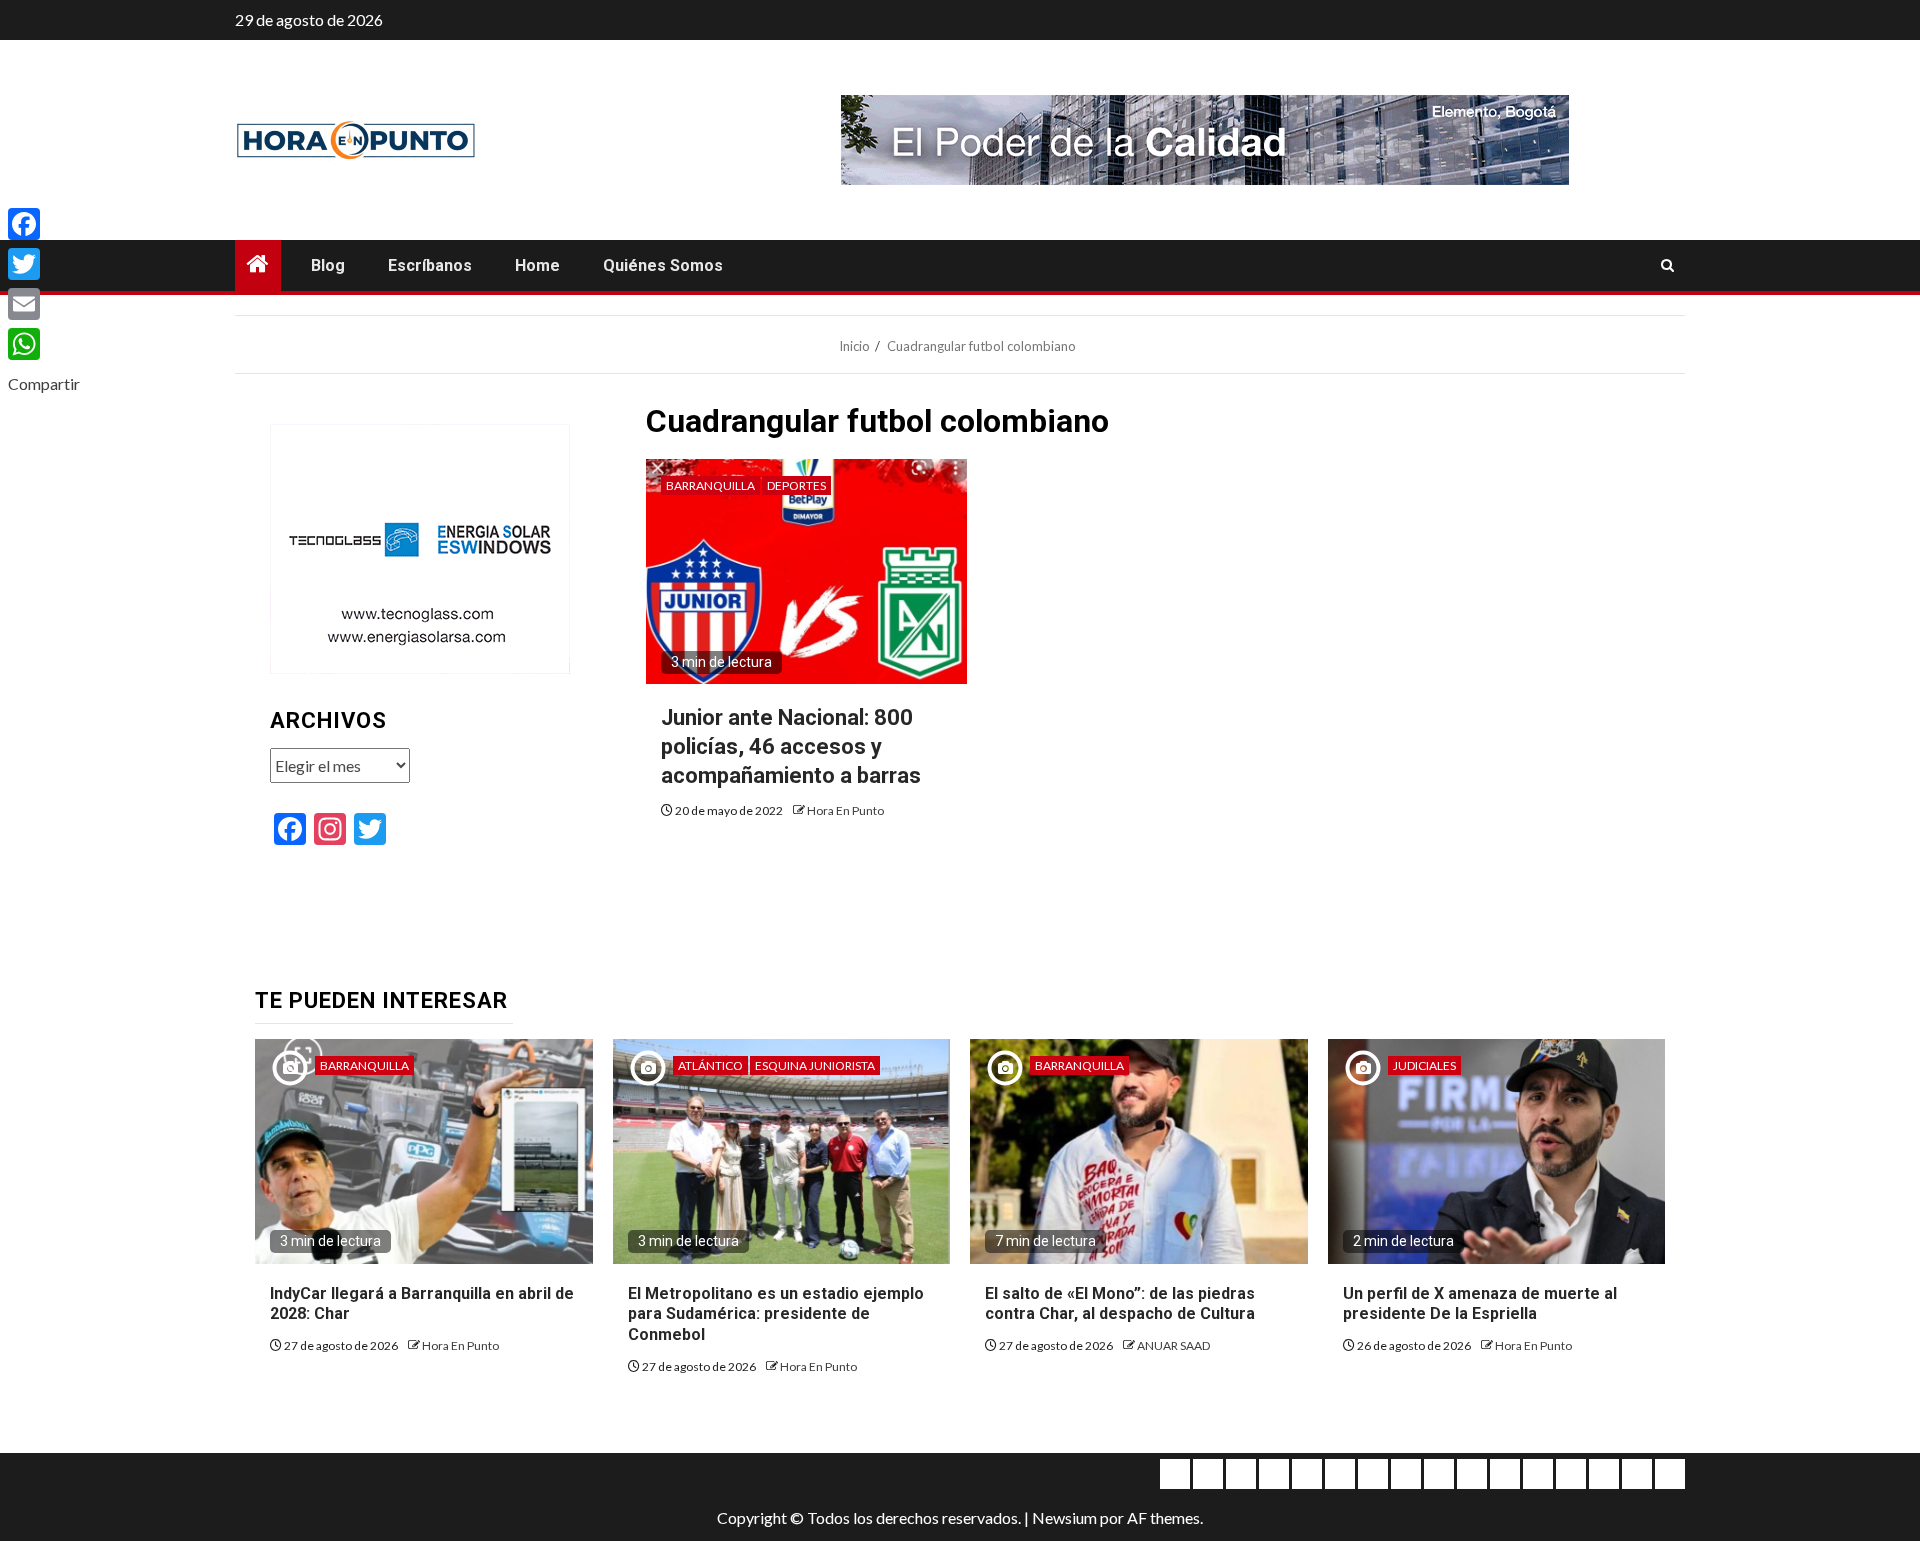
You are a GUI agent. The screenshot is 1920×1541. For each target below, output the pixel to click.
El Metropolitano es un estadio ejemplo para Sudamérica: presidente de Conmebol (776, 1314)
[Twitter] (44, 264)
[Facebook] (44, 224)
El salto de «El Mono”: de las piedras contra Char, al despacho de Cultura (1120, 1304)
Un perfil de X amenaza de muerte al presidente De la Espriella (1480, 1304)
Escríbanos (430, 265)
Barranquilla (710, 485)
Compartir (44, 383)
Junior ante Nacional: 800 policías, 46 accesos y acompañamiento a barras (791, 746)
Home (537, 265)
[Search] (1667, 266)
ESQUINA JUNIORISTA (815, 1065)
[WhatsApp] (44, 344)
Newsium (1064, 1517)
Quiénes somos (663, 265)
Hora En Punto (845, 810)
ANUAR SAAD (1173, 1345)
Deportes (796, 485)
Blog (328, 265)
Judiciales (1424, 1065)
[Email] (44, 304)
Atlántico (710, 1065)
